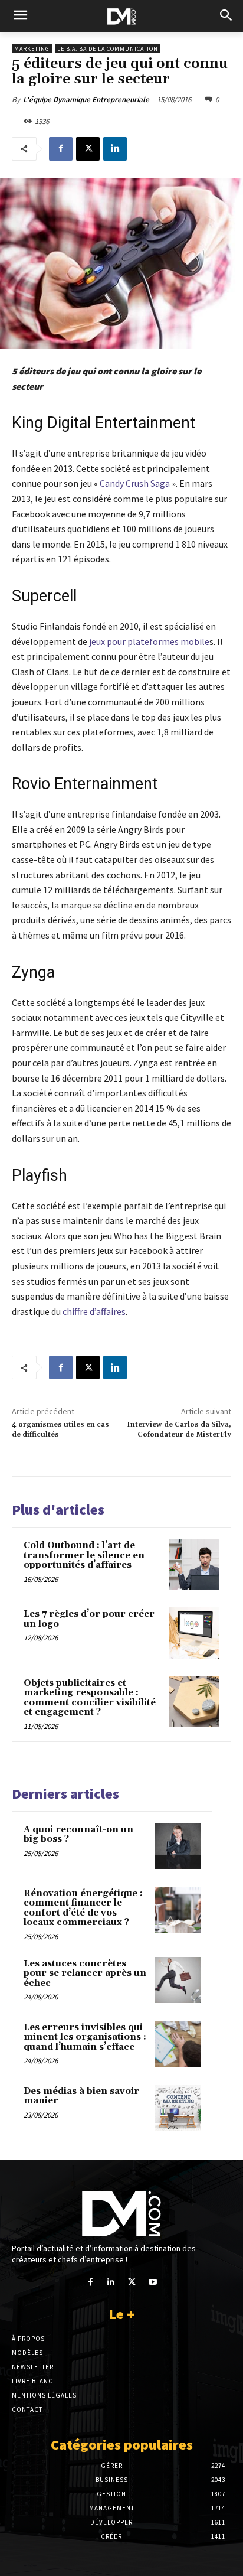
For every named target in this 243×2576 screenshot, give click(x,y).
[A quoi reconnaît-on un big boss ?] (178, 1846)
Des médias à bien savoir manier (81, 2096)
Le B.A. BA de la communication (108, 49)
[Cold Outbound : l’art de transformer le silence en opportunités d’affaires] (194, 1564)
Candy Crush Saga (136, 483)
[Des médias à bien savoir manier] (178, 2108)
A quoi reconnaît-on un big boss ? (78, 1835)
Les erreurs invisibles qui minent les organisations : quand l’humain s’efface (85, 2037)
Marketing (32, 49)
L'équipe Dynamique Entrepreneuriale (86, 100)
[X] (88, 149)
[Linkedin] (115, 149)
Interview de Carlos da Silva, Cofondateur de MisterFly (179, 1429)
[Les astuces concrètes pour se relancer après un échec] (178, 1980)
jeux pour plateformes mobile (149, 641)
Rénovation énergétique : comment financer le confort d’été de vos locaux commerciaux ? (83, 1908)
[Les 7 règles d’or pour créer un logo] (194, 1633)
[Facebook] (61, 149)
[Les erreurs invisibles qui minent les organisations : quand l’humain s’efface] (178, 2044)
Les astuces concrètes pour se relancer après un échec (85, 1973)
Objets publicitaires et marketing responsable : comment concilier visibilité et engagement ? (90, 1698)
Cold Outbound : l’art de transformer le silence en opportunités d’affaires (84, 1555)
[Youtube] (152, 2282)
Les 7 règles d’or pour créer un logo (89, 1619)
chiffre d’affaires (94, 1311)
